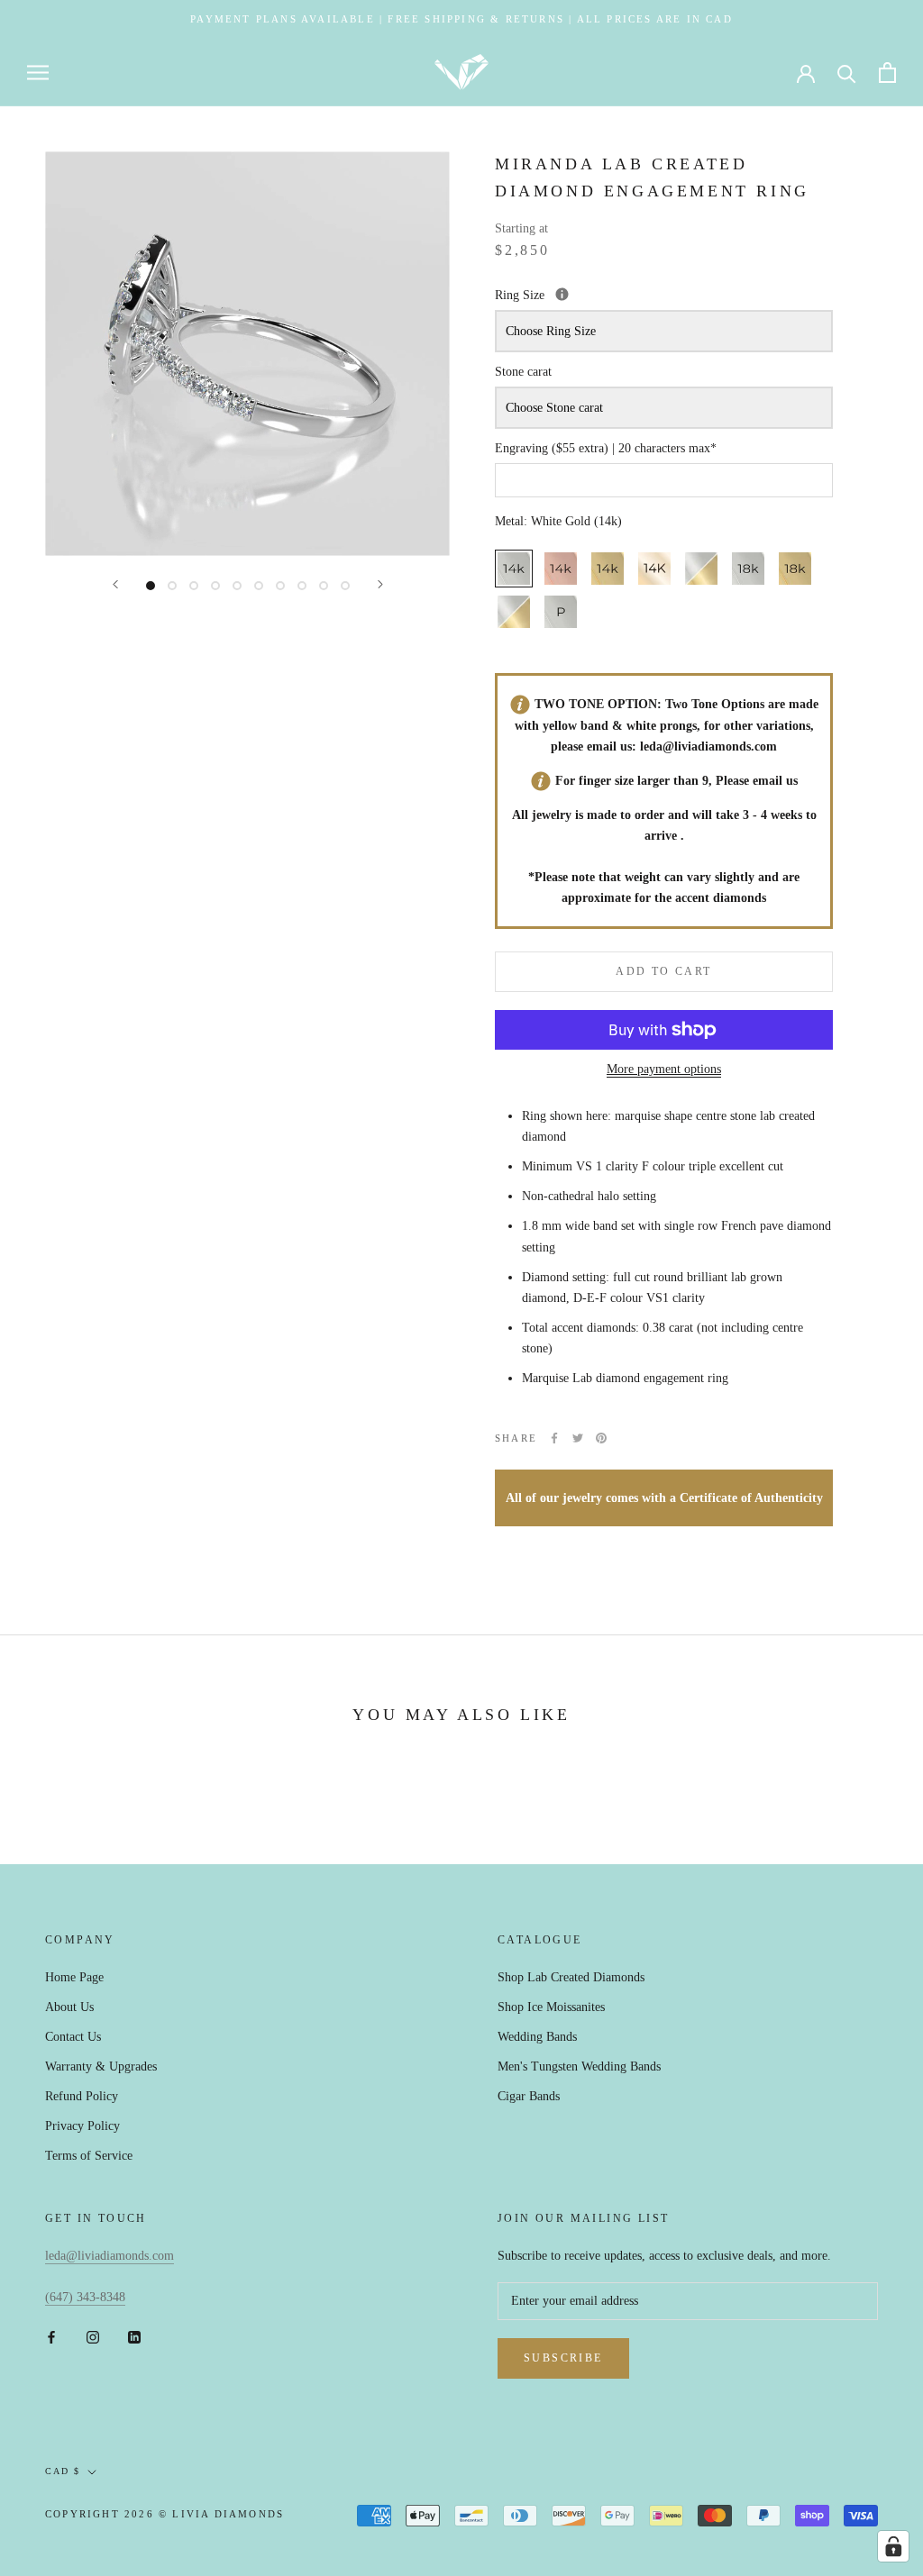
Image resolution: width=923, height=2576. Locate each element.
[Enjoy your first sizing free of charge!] (562, 294)
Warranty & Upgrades (101, 2066)
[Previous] (115, 584)
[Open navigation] (38, 73)
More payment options (664, 1069)
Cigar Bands (529, 2096)
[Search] (847, 73)
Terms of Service (89, 2156)
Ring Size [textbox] (605, 293)
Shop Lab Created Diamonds (571, 1977)
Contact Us (73, 2037)
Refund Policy (82, 2096)
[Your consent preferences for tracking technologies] (893, 2546)
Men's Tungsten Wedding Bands (579, 2066)
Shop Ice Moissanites (551, 2007)
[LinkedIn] (134, 2336)
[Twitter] (578, 1438)
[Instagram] (93, 2336)
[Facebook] (554, 1438)
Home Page (74, 1977)
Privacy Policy (82, 2126)
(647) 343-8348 (85, 2297)
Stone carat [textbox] (523, 372)
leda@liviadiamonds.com (708, 746)
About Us (69, 2007)
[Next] (380, 584)
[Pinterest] (601, 1438)
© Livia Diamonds (221, 2514)
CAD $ (63, 2471)
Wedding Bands (537, 2037)
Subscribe (563, 2358)
